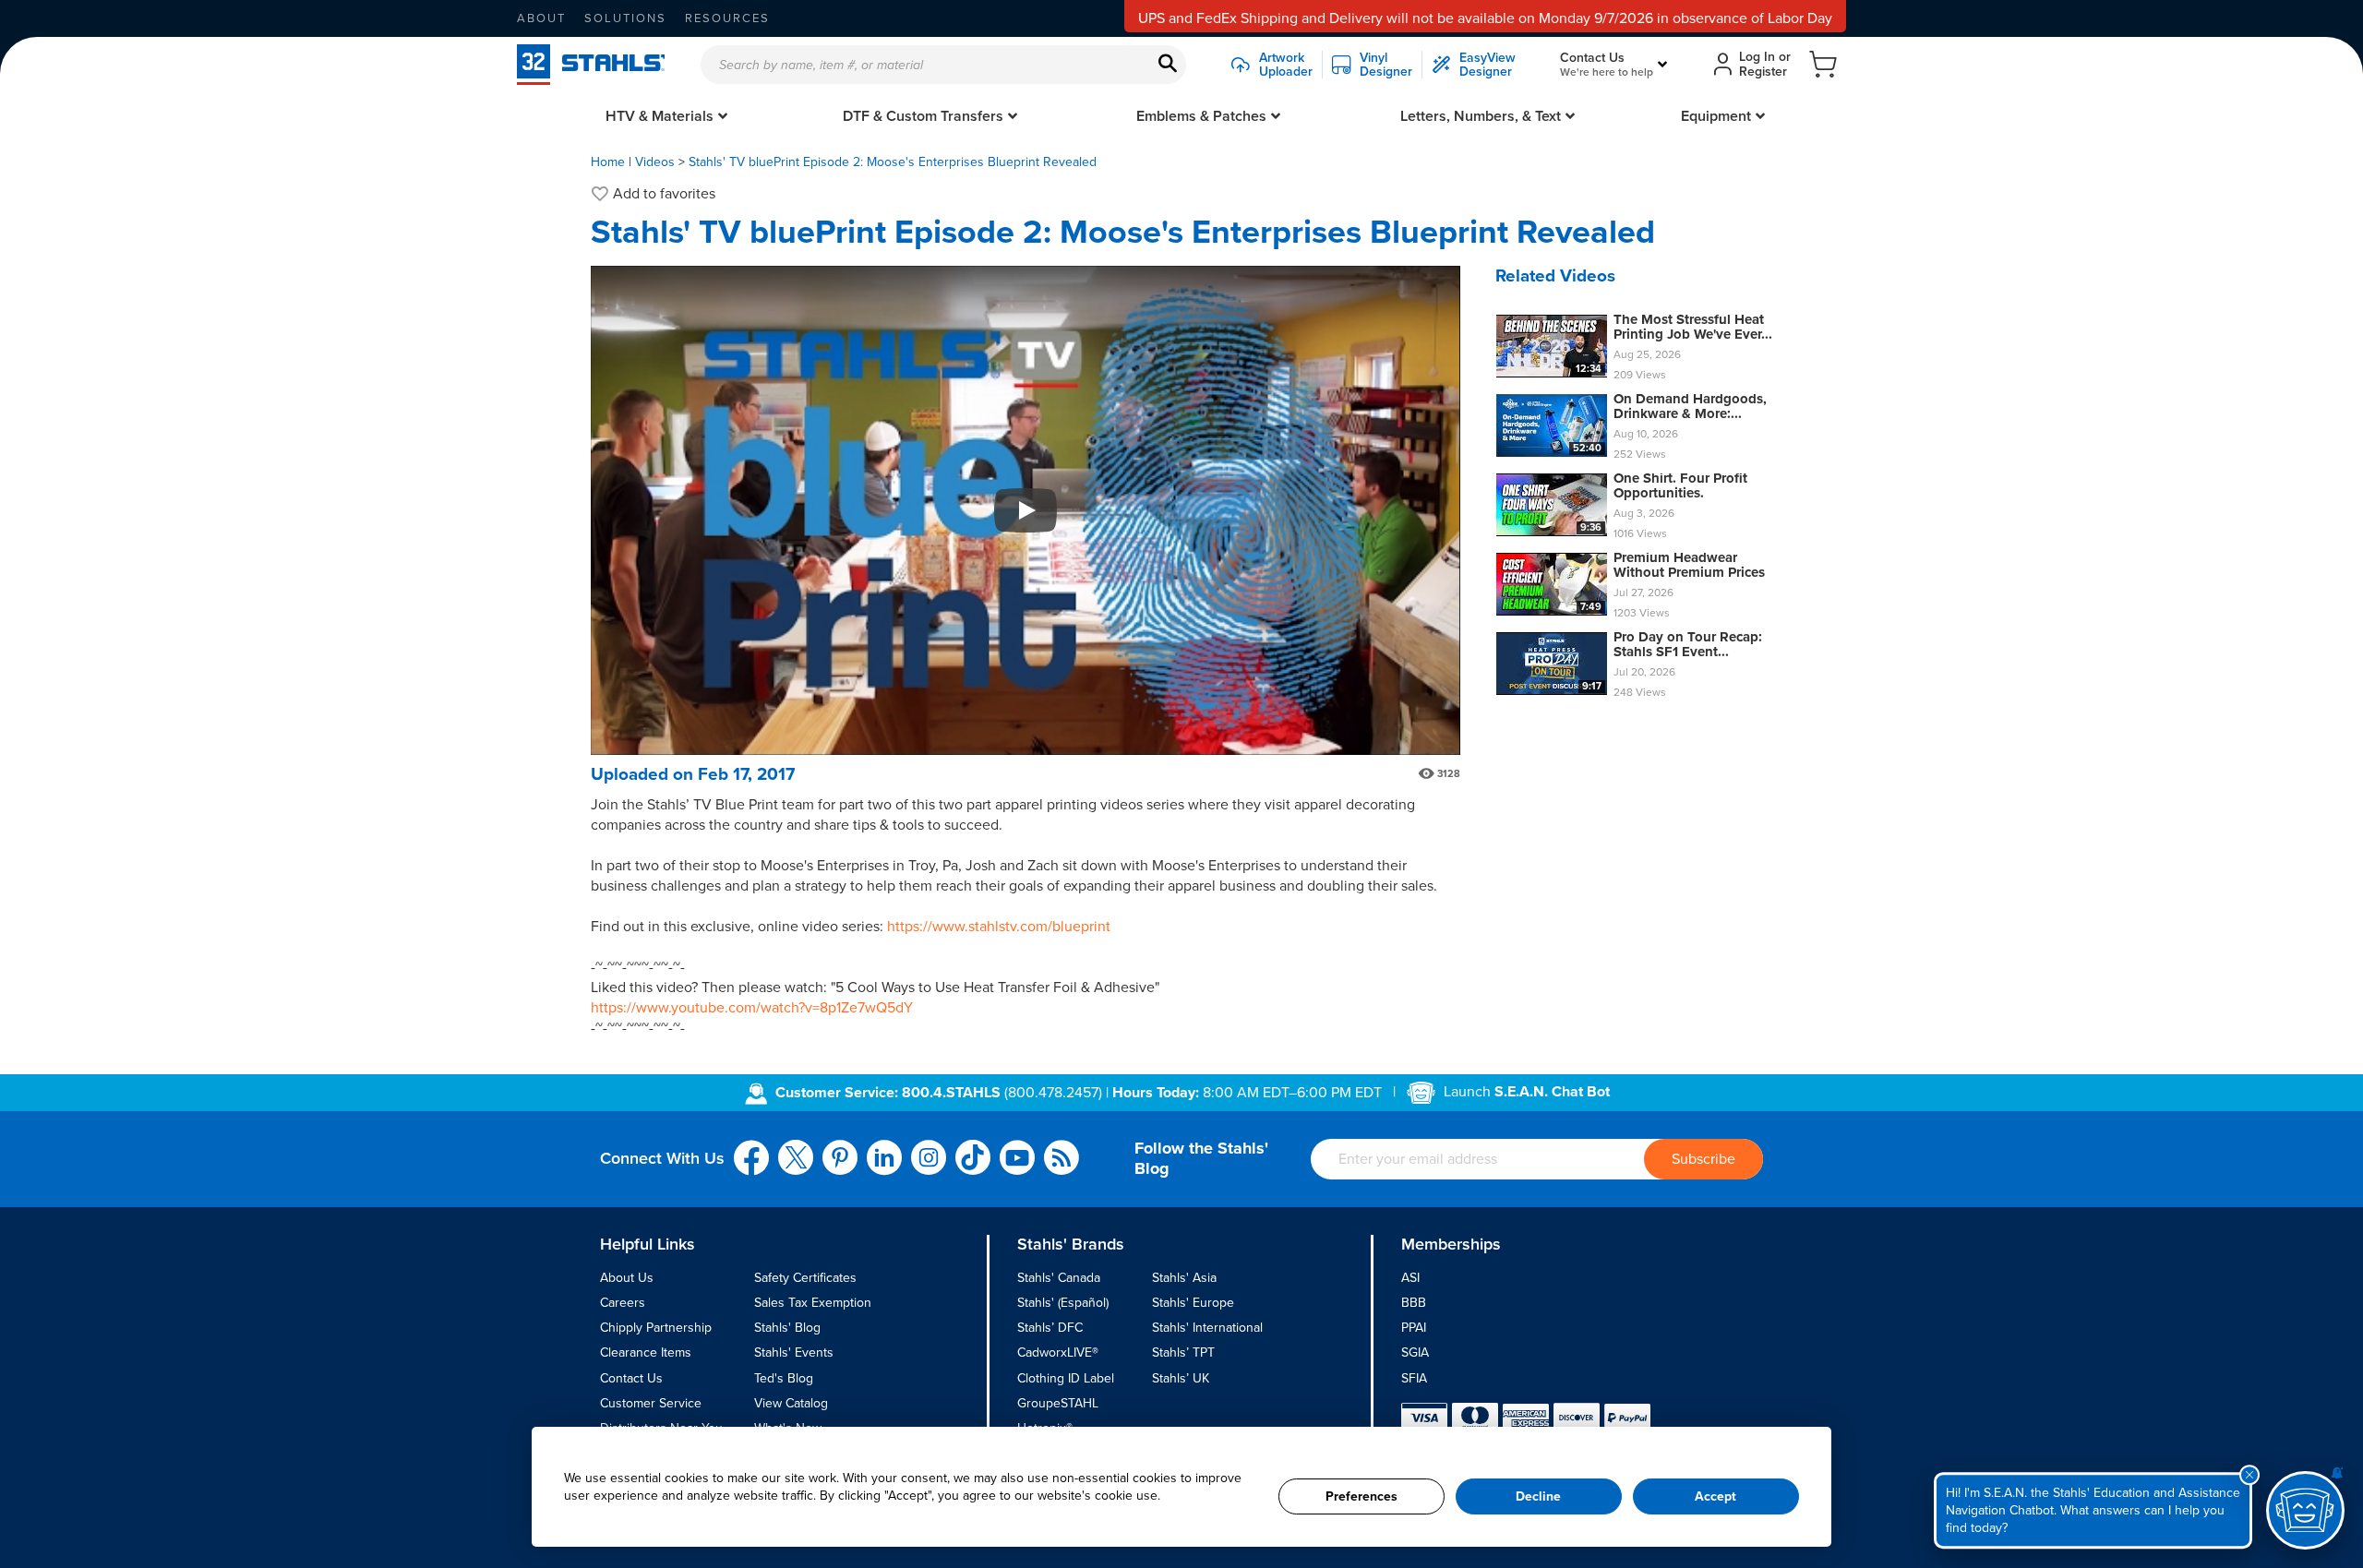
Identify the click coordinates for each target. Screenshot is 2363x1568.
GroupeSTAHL (1058, 1403)
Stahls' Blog (787, 1328)
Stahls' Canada (1059, 1278)
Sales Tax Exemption (813, 1303)
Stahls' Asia (1184, 1278)
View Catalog (791, 1403)
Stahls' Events (794, 1353)
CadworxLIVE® (1058, 1353)
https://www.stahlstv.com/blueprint (999, 927)
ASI (1410, 1278)
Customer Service (651, 1403)
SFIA (1414, 1378)
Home (608, 162)
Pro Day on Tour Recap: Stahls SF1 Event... (1688, 645)
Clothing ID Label (1066, 1378)
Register (1763, 72)
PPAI (1414, 1328)
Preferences (1361, 1496)
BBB (1414, 1303)
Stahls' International (1207, 1328)
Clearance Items (646, 1353)
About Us (627, 1278)
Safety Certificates (805, 1278)
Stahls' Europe (1193, 1303)
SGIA (1415, 1353)
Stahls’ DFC (1050, 1328)
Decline (1538, 1496)
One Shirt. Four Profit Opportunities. (1680, 486)
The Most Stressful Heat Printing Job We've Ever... (1693, 327)
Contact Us (631, 1378)
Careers (623, 1303)
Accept (1715, 1496)
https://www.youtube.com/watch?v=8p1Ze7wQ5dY (752, 1008)
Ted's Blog (784, 1378)
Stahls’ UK (1181, 1378)
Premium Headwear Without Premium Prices (1689, 565)
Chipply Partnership (656, 1328)
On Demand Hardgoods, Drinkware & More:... (1690, 407)
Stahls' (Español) (1063, 1303)
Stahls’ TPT (1183, 1353)
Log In (1757, 57)
